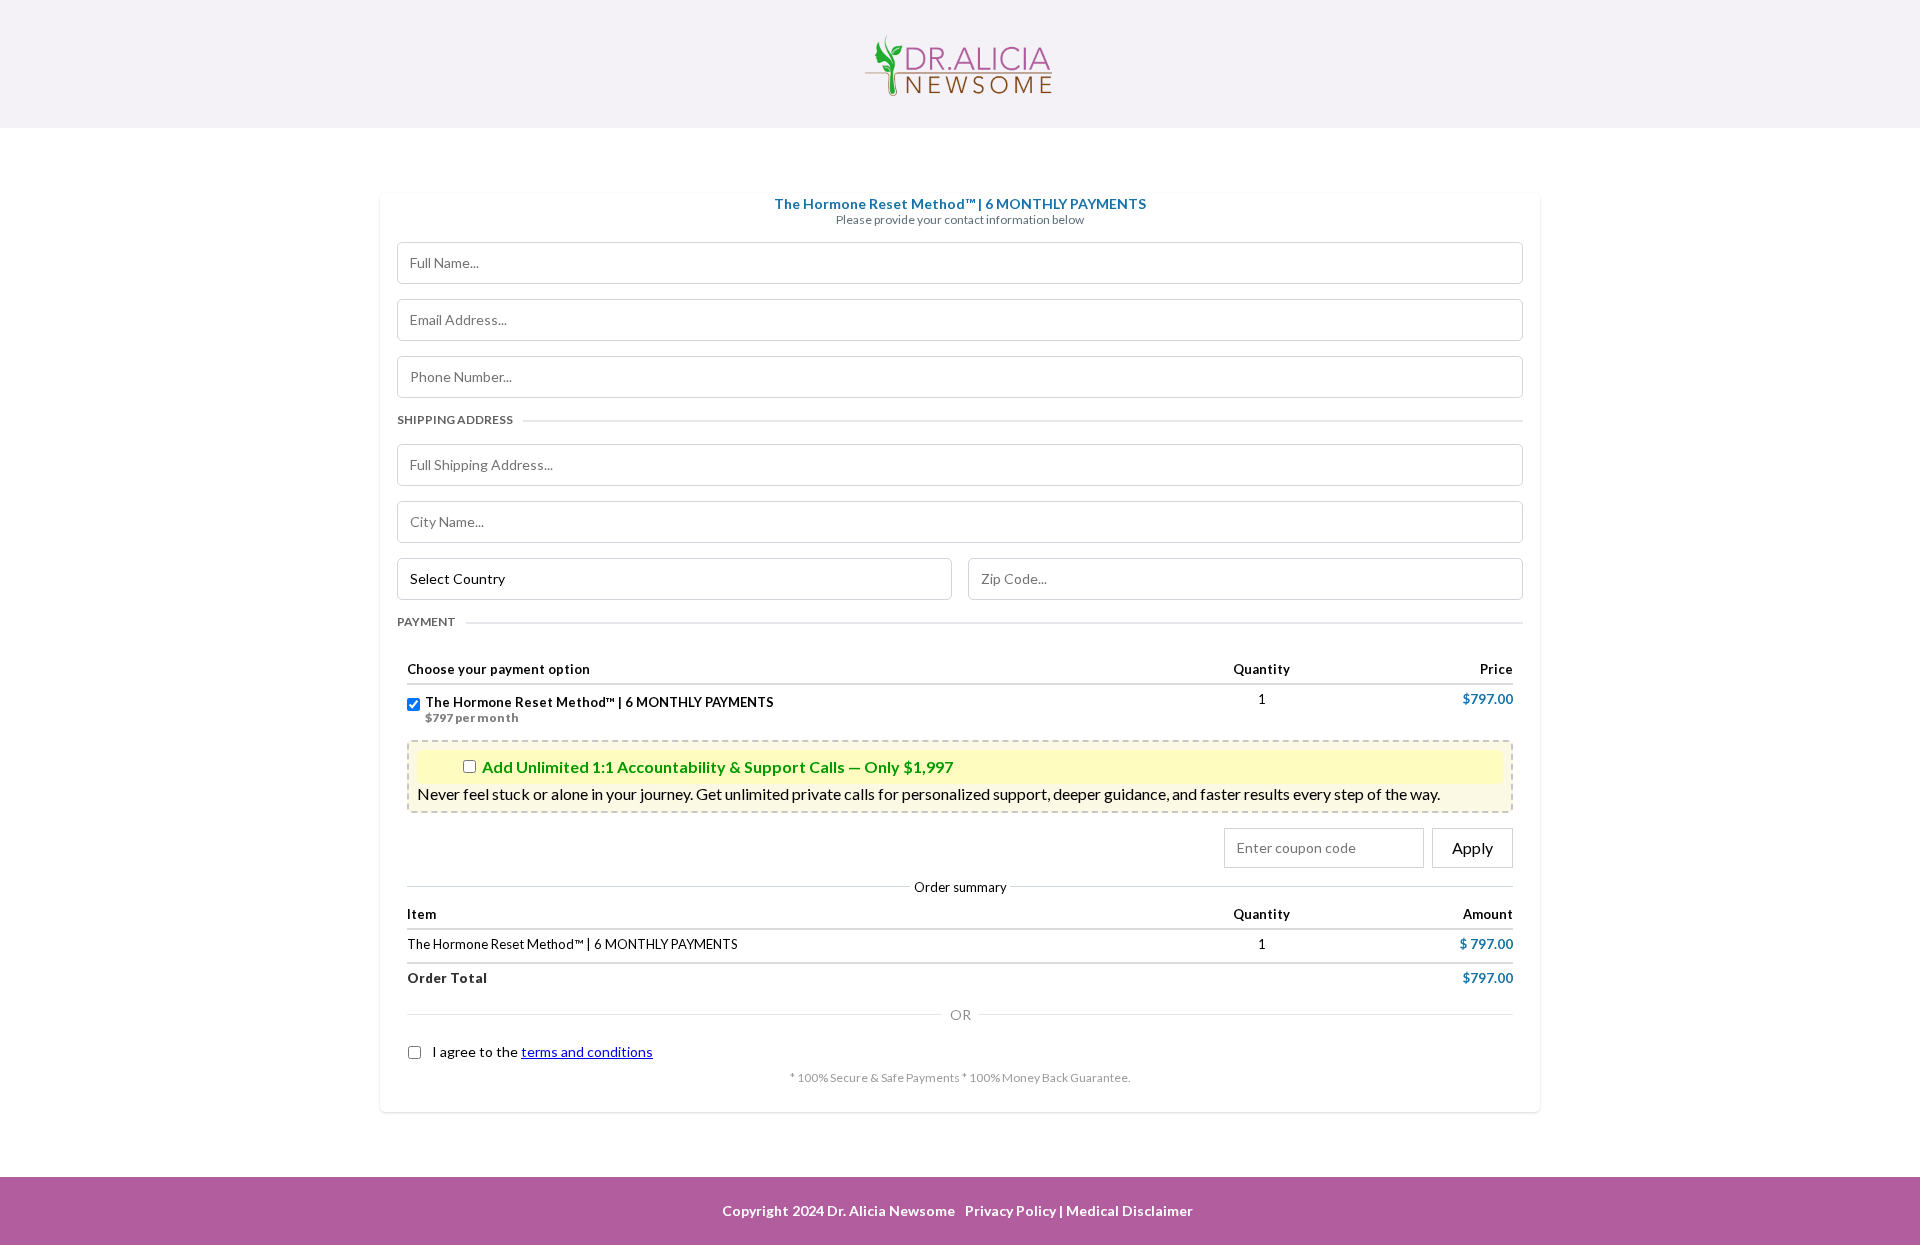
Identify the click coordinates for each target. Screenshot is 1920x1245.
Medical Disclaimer (1129, 1210)
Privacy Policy (1010, 1210)
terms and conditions (587, 1051)
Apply (1472, 847)
